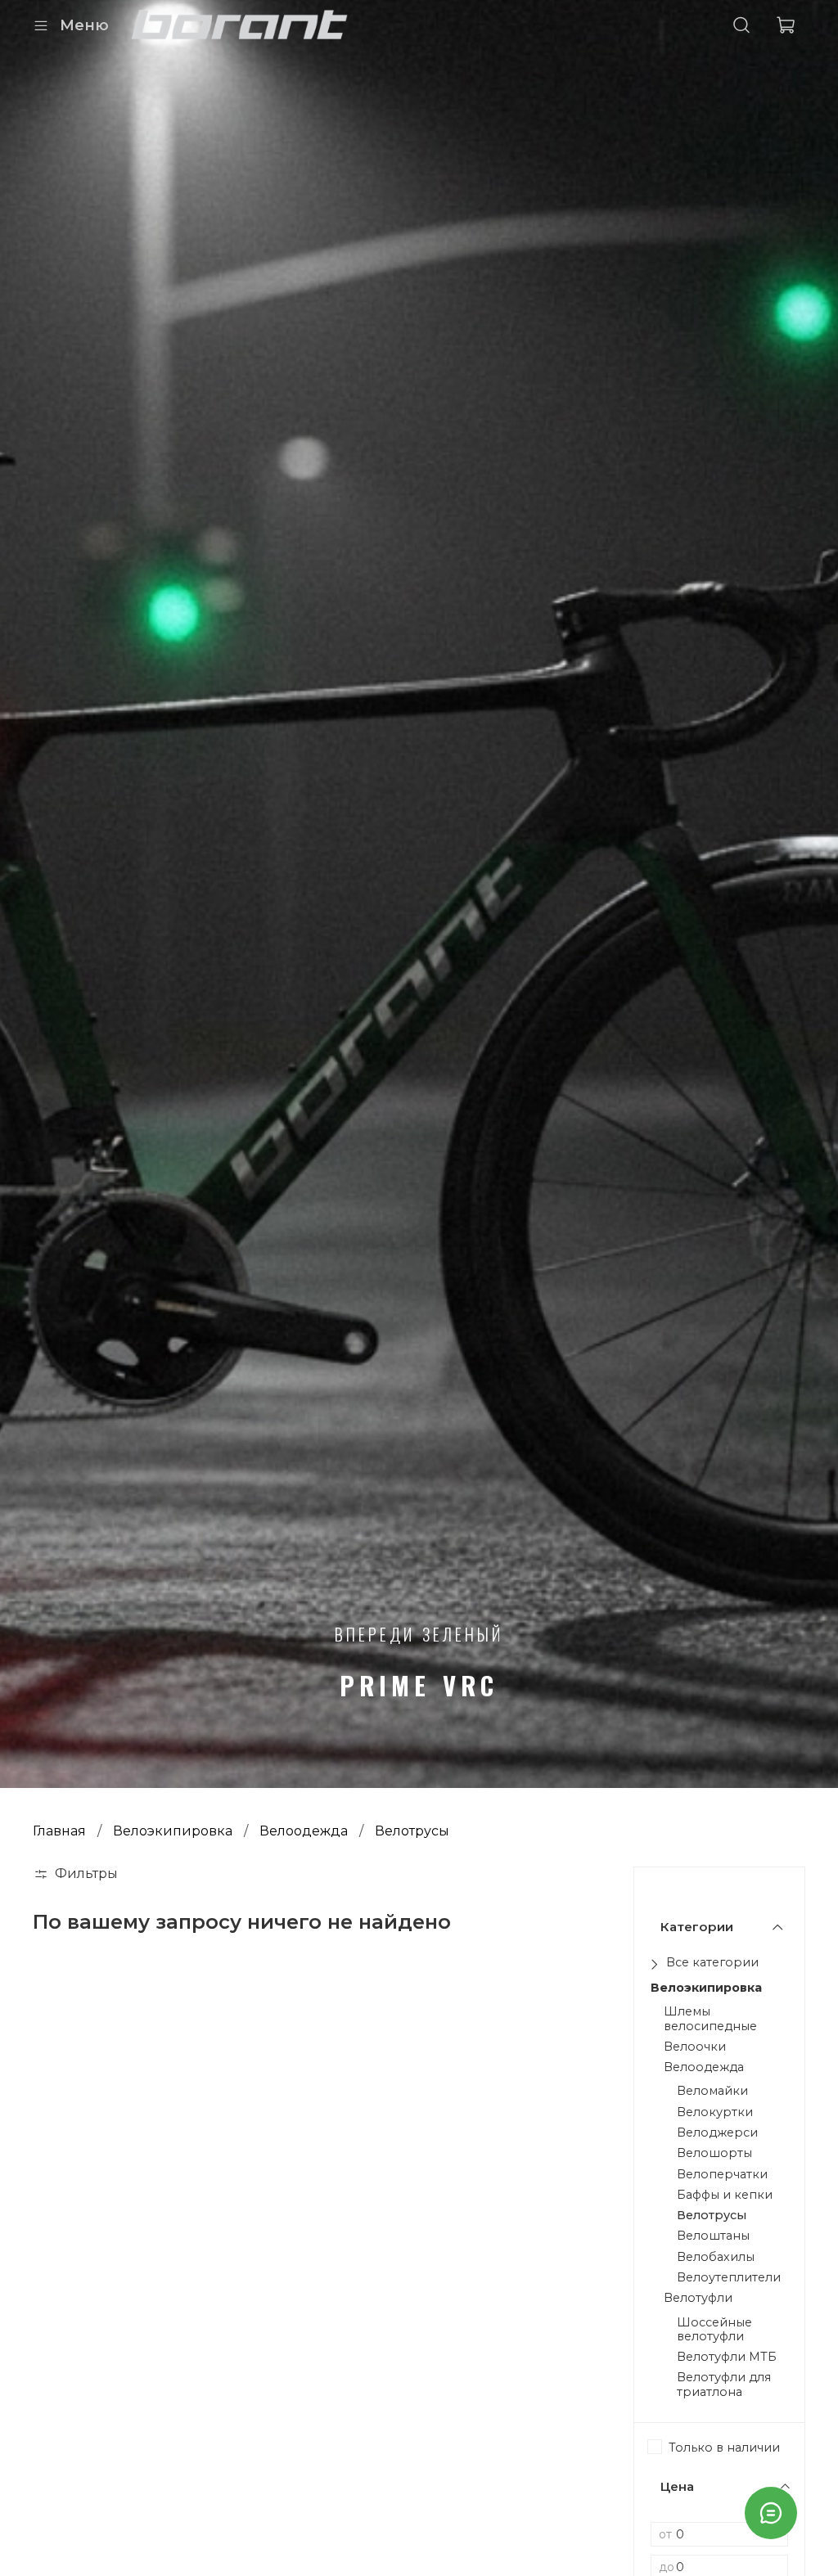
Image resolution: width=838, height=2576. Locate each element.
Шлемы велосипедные (710, 2019)
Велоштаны (713, 2236)
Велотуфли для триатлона (724, 2385)
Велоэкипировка (173, 1831)
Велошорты (714, 2153)
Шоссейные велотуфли (714, 2330)
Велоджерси (717, 2133)
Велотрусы (712, 2216)
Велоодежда (304, 1831)
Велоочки (695, 2047)
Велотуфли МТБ (727, 2357)
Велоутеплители (729, 2278)
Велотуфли (698, 2298)
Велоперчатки (722, 2175)
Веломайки (712, 2091)
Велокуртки (715, 2112)
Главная (59, 1831)
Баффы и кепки (725, 2195)
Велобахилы (716, 2257)
